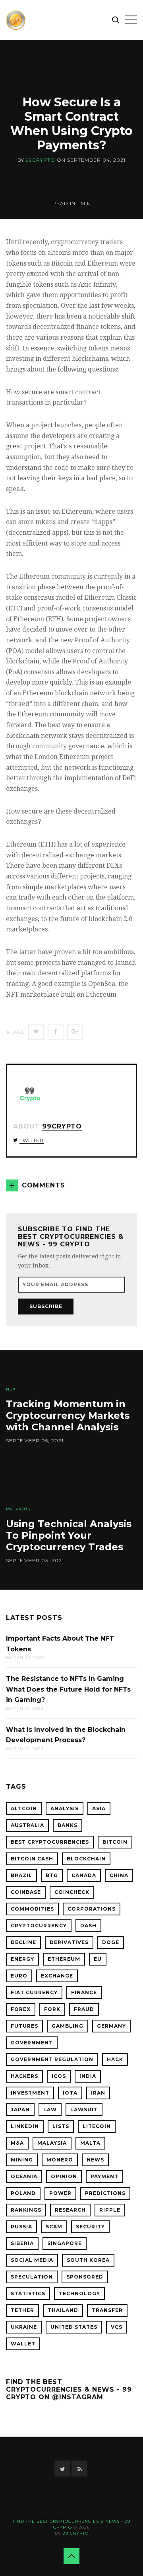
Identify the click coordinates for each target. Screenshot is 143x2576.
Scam (54, 2227)
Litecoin (97, 2126)
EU (98, 1959)
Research (70, 2210)
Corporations (92, 1909)
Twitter (32, 1140)
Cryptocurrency (39, 1926)
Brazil (21, 1875)
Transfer (107, 2310)
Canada (84, 1875)
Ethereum (64, 1959)
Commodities (32, 1909)
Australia (27, 1825)
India (88, 2076)
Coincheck (72, 1892)
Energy (22, 1959)
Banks (68, 1825)
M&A (17, 2143)
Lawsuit (84, 2110)
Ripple (110, 2210)
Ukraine (24, 2327)
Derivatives (69, 1942)
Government (32, 2043)
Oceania (24, 2176)
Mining (22, 2160)
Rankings (26, 2210)
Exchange (57, 1976)
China (119, 1875)
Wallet (23, 2344)
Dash (88, 1926)
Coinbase (26, 1892)
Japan (20, 2110)
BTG (52, 1875)
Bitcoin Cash (32, 1859)
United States (74, 2327)
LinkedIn (25, 2126)
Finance (84, 1992)
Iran (98, 2093)
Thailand (63, 2310)
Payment (104, 2176)
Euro (19, 1976)
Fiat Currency (34, 1992)
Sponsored (85, 2277)
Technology (79, 2293)
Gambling (68, 2026)
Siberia (22, 2243)
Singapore (65, 2243)
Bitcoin (115, 1842)
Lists (61, 2126)
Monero (60, 2160)
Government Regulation (52, 2059)
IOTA (70, 2093)
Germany (111, 2026)
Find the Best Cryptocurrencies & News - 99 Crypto (71, 2524)
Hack (115, 2059)
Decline (23, 1942)
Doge (111, 1942)
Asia (99, 1808)
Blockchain (86, 1859)
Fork (52, 2009)
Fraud (84, 2009)
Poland (23, 2193)
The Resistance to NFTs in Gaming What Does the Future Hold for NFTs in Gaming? (68, 1689)
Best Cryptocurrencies (50, 1842)
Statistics (28, 2293)
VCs (117, 2327)
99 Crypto (76, 2533)
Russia (21, 2227)
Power (60, 2193)
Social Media (32, 2260)
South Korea (88, 2260)
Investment (30, 2093)
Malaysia (52, 2143)
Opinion (64, 2176)
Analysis (65, 1808)
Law (50, 2110)
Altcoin (24, 1808)
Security (90, 2227)
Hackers (24, 2076)
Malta (90, 2143)
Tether (22, 2310)
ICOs (59, 2076)
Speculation (32, 2277)
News (95, 2160)
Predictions (105, 2193)
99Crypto (41, 160)
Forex (21, 2009)
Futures (24, 2026)
